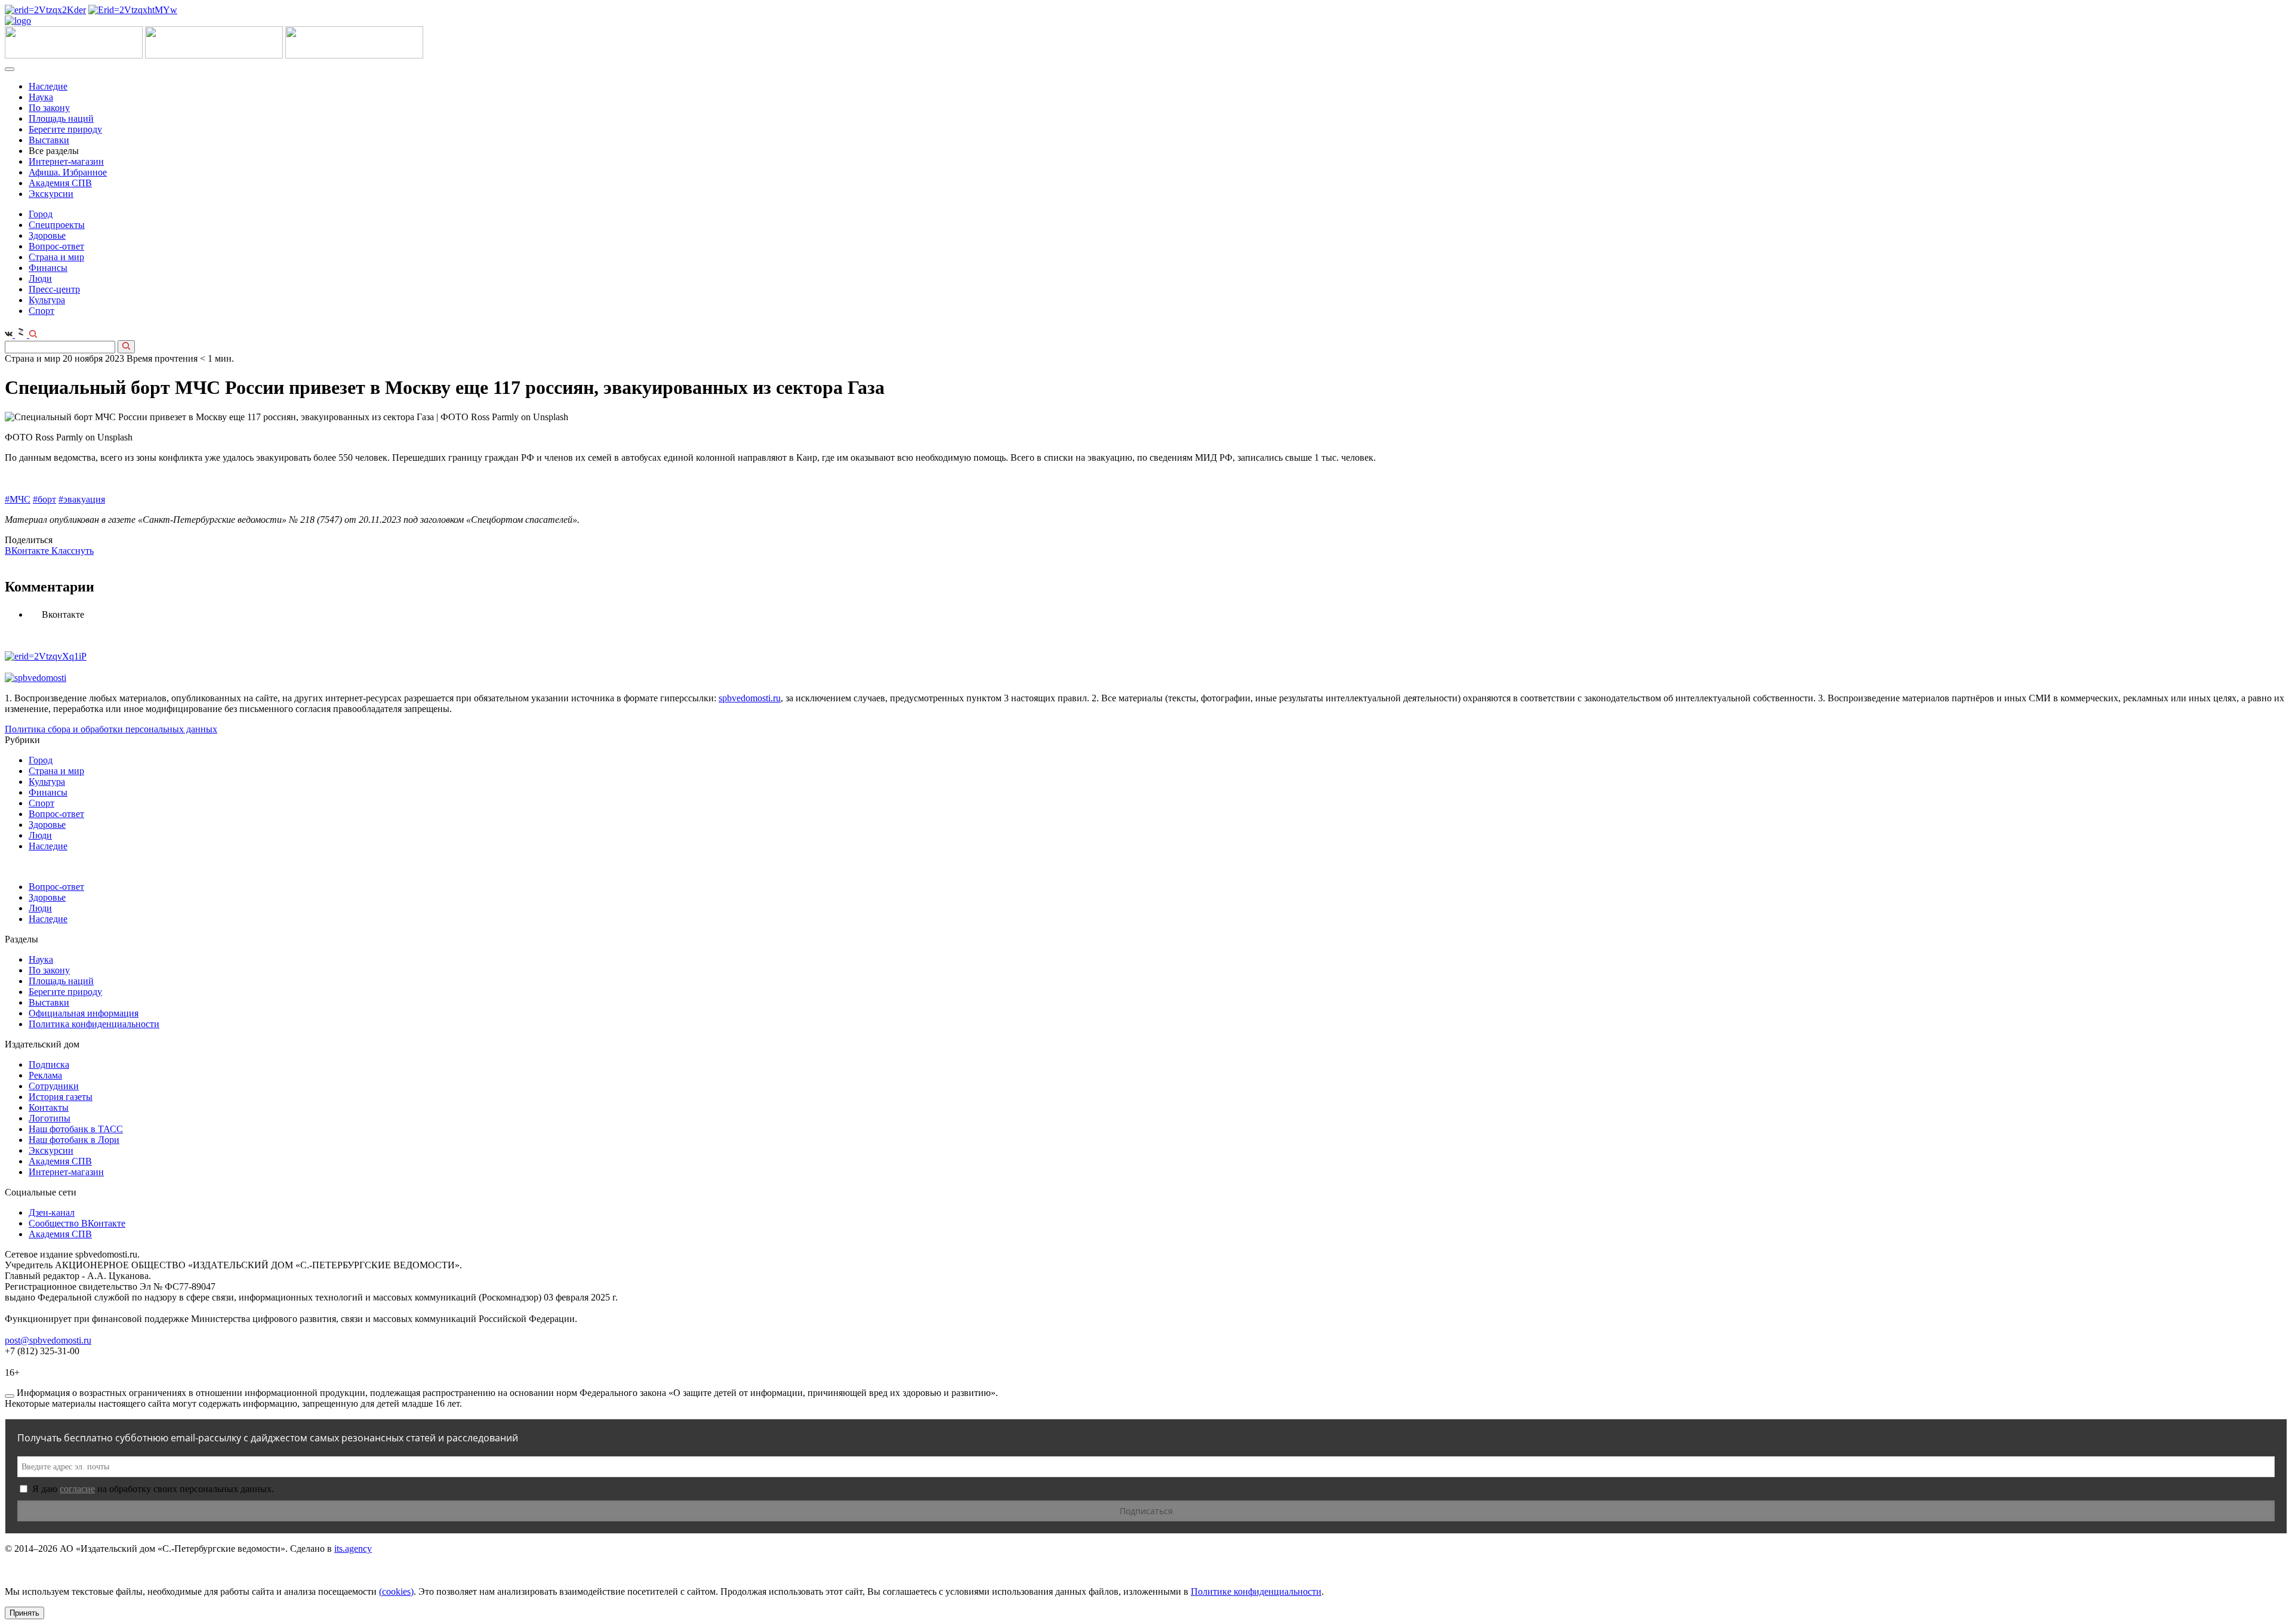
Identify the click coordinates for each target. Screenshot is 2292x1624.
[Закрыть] (10, 1396)
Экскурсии (51, 194)
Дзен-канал (52, 1212)
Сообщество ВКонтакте (77, 1223)
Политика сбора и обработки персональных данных (111, 729)
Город (41, 214)
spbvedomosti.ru (750, 698)
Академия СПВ (60, 183)
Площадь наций (61, 118)
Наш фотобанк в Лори (74, 1140)
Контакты (49, 1107)
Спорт (41, 311)
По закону (49, 108)
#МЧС (18, 499)
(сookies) (396, 1591)
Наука (41, 97)
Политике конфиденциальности (1256, 1591)
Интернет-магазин (66, 161)
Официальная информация (84, 1013)
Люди (40, 278)
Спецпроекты (57, 225)
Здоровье (47, 235)
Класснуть (73, 551)
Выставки (49, 140)
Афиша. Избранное (68, 172)
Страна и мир (56, 257)
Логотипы (50, 1118)
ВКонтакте (28, 551)
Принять (24, 1613)
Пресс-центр (54, 289)
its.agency (353, 1548)
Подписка (49, 1064)
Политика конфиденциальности (94, 1024)
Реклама (45, 1075)
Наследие (48, 86)
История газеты (61, 1097)
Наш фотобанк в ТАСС (76, 1129)
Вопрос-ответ (56, 246)
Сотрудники (54, 1086)
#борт (44, 499)
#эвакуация (82, 499)
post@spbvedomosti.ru (48, 1340)
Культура (47, 300)
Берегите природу (65, 129)
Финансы (48, 268)
